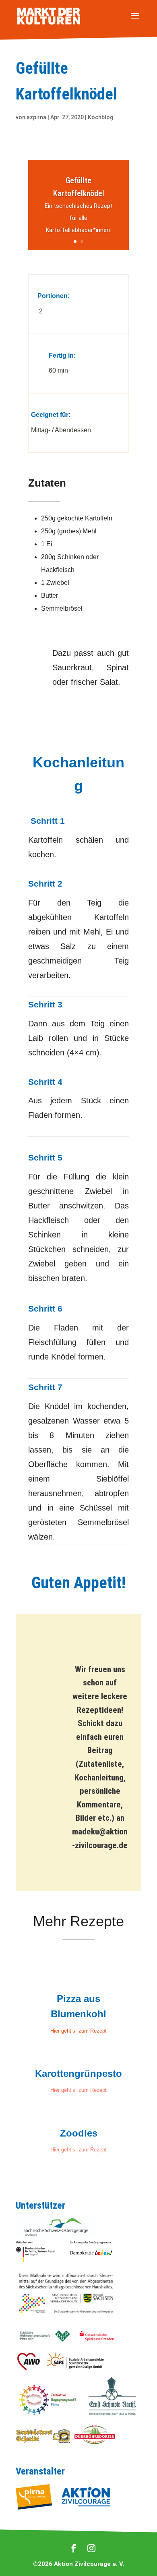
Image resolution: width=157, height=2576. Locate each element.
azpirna (36, 117)
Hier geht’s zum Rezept (78, 2031)
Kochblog (100, 117)
